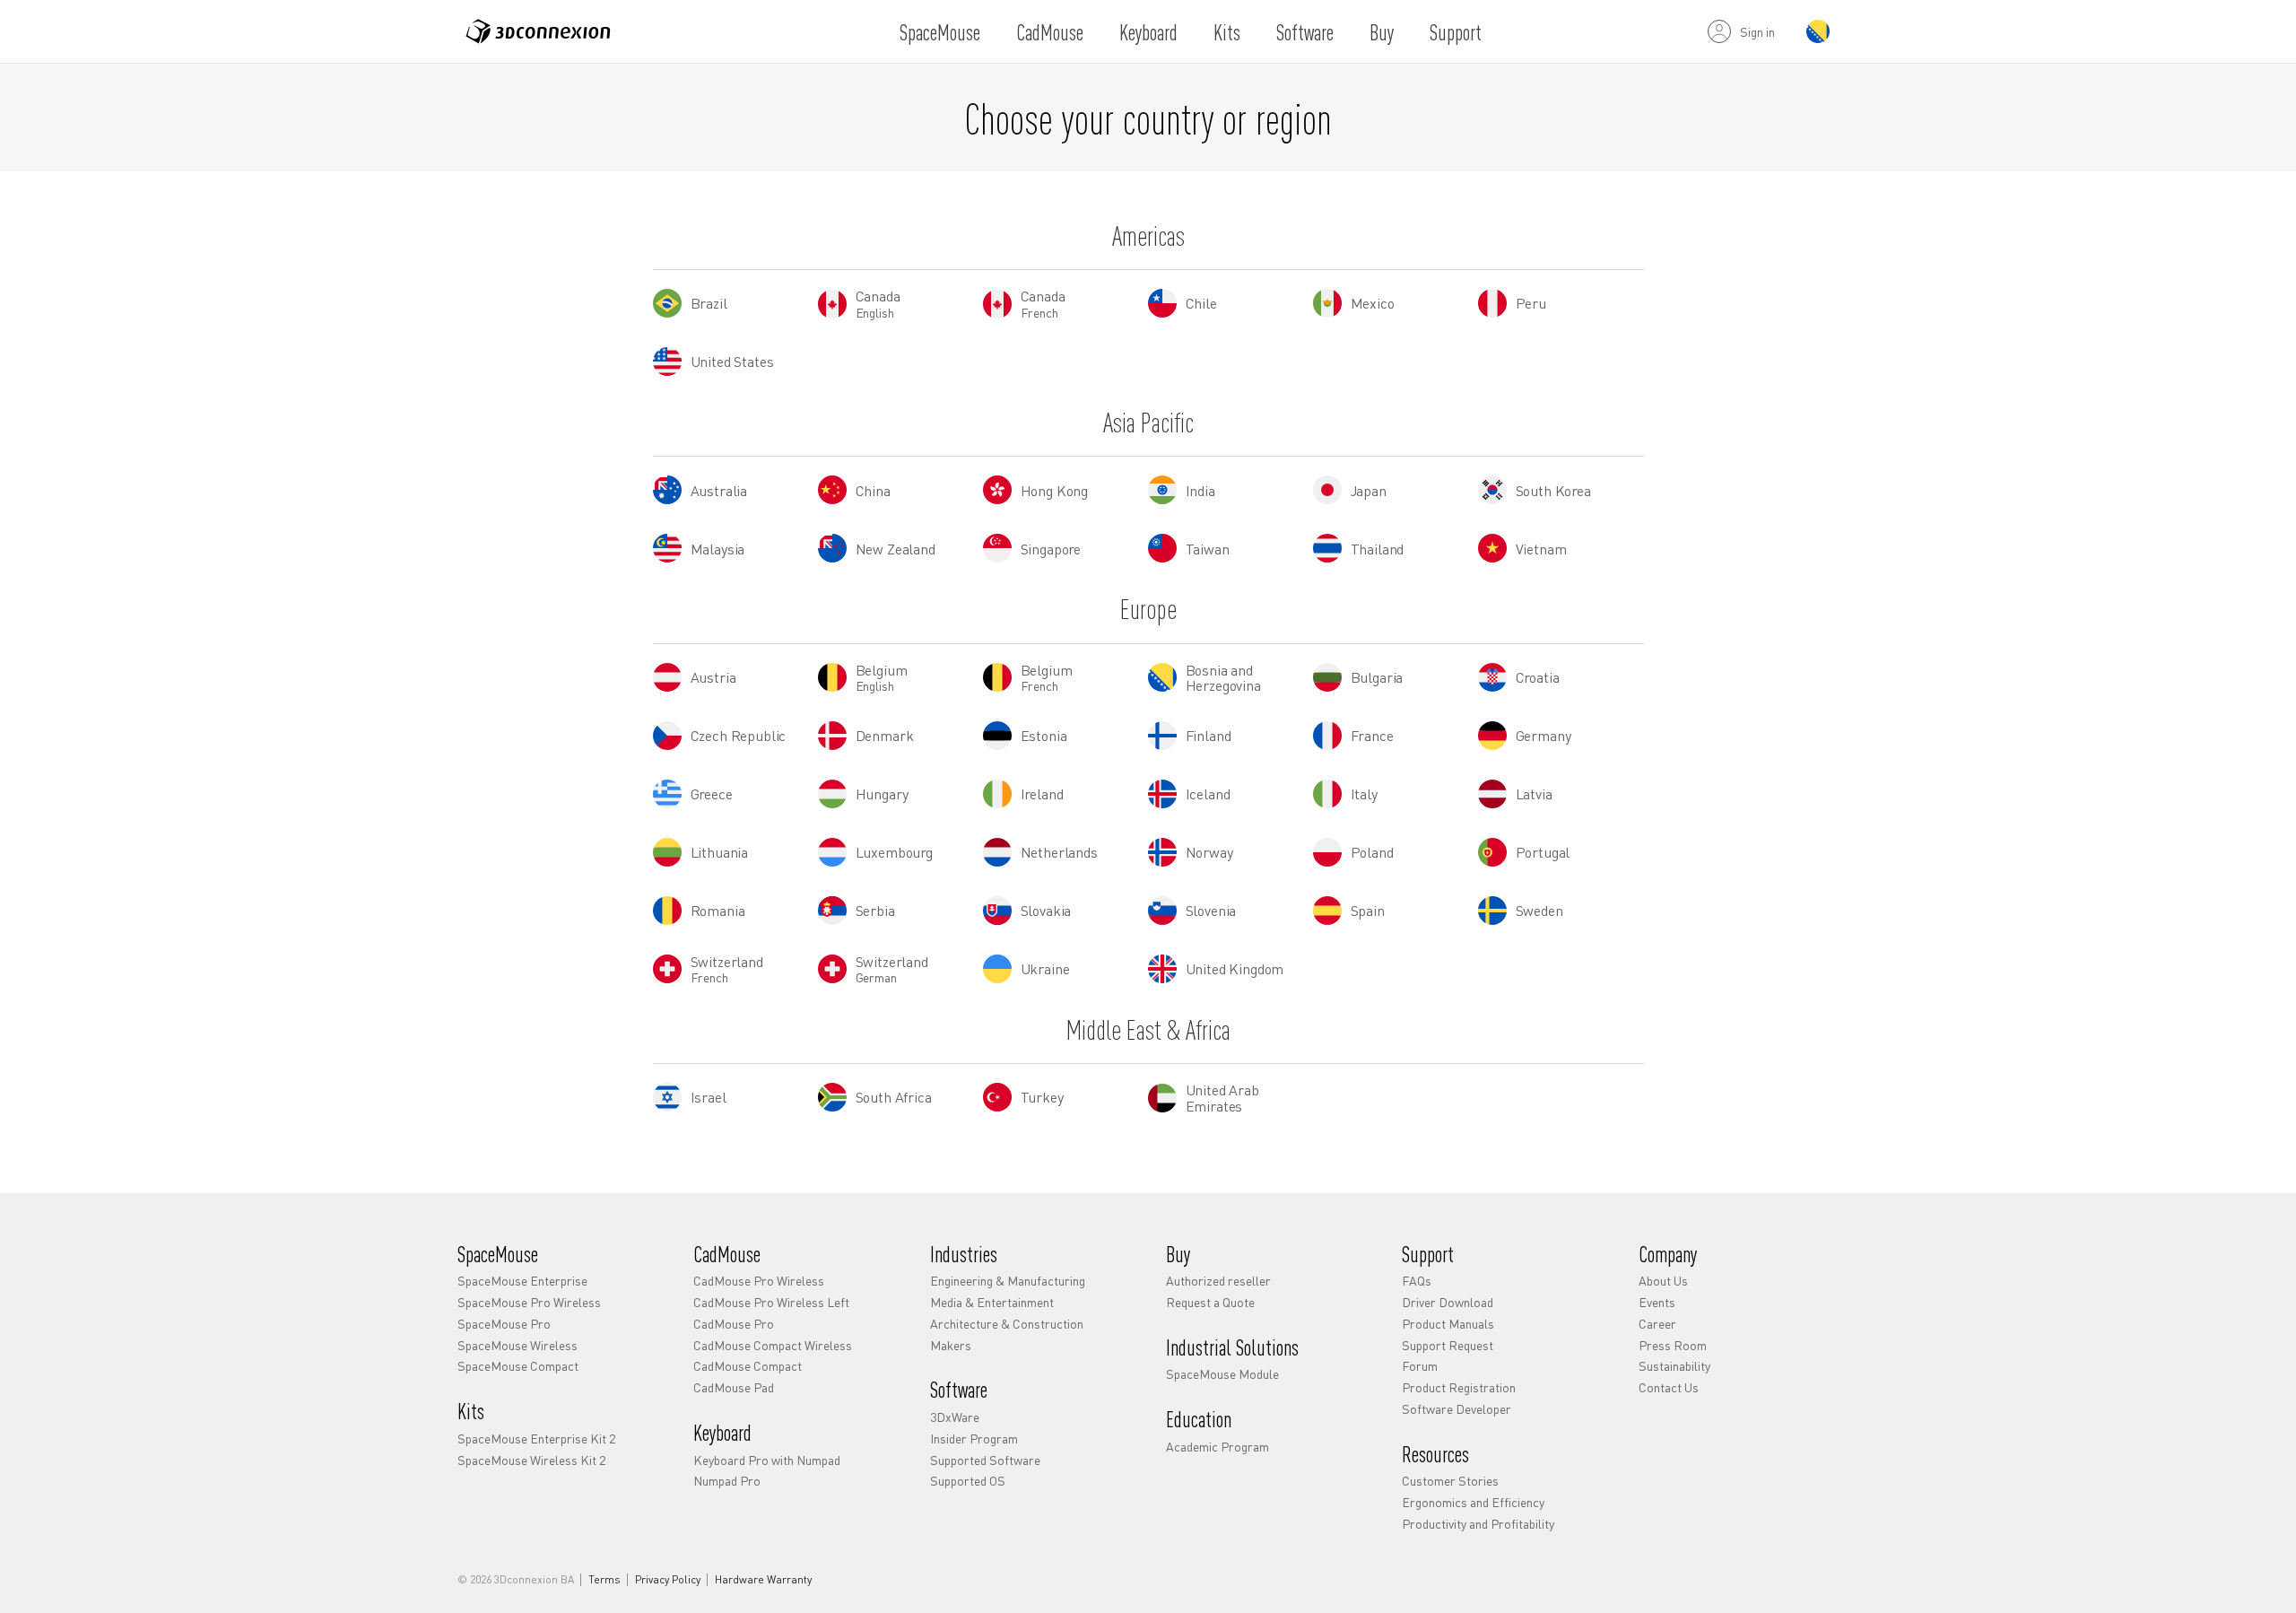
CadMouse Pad (734, 1387)
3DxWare (955, 1417)
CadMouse (1050, 32)
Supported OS (968, 1480)
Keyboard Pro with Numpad (767, 1460)
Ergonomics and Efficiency (1473, 1502)
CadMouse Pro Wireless (759, 1280)
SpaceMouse (940, 32)
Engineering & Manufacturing (1008, 1280)
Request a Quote (1210, 1302)
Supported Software (985, 1460)
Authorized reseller (1218, 1280)
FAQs (1417, 1280)
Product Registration (1459, 1387)
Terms (604, 1580)
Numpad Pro (727, 1480)
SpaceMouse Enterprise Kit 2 (536, 1438)
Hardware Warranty (763, 1580)
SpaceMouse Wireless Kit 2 (531, 1460)
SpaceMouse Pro (504, 1323)
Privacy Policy (668, 1580)
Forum (1420, 1365)
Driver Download (1448, 1302)
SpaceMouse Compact (518, 1365)
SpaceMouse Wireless (517, 1345)
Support (1456, 32)
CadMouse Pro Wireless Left (771, 1302)
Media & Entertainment (992, 1302)
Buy (1382, 32)
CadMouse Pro (734, 1323)
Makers (951, 1345)
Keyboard (1148, 32)
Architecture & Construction (1007, 1323)
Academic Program (1218, 1446)
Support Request (1448, 1345)
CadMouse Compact (748, 1365)
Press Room (1673, 1345)
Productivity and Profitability (1478, 1523)
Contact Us (1669, 1387)
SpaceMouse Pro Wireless (529, 1302)
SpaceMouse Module (1222, 1373)
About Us (1663, 1280)
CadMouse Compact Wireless (773, 1345)
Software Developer (1457, 1408)
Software (1305, 32)
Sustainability (1674, 1365)
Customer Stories (1450, 1480)
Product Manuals (1448, 1323)
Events (1657, 1302)
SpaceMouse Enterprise (522, 1280)
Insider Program (974, 1438)
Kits (1227, 32)
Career (1657, 1323)
